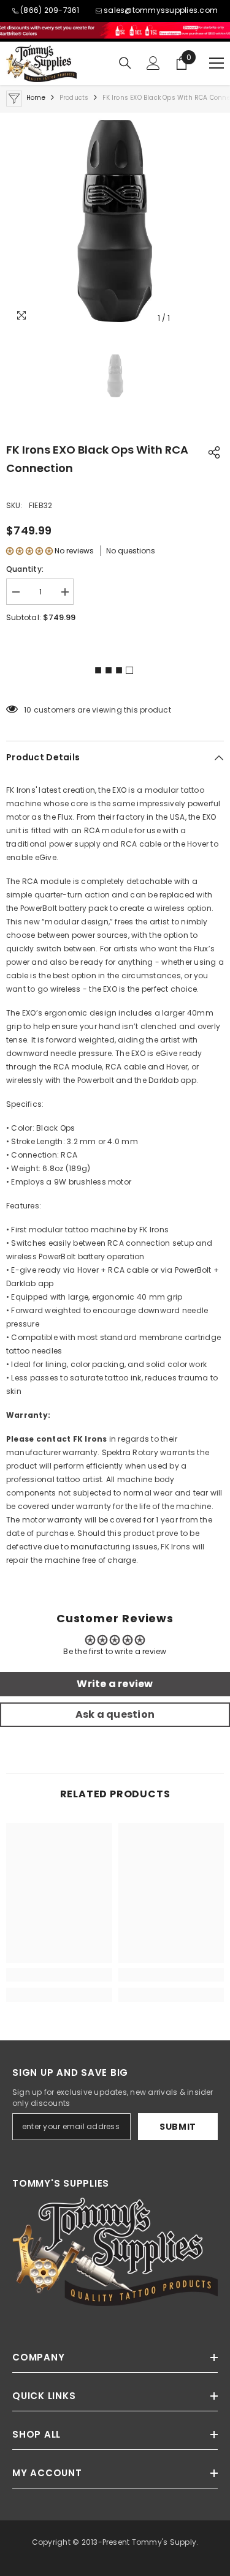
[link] (59, 1975)
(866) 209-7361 (50, 10)
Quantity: (25, 569)
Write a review (115, 1684)
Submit (178, 2127)
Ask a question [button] (115, 1714)
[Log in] (153, 63)
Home (36, 98)
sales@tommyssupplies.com (161, 10)
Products (74, 98)
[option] (115, 221)
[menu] (217, 63)
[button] (29, 551)
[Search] (125, 63)
